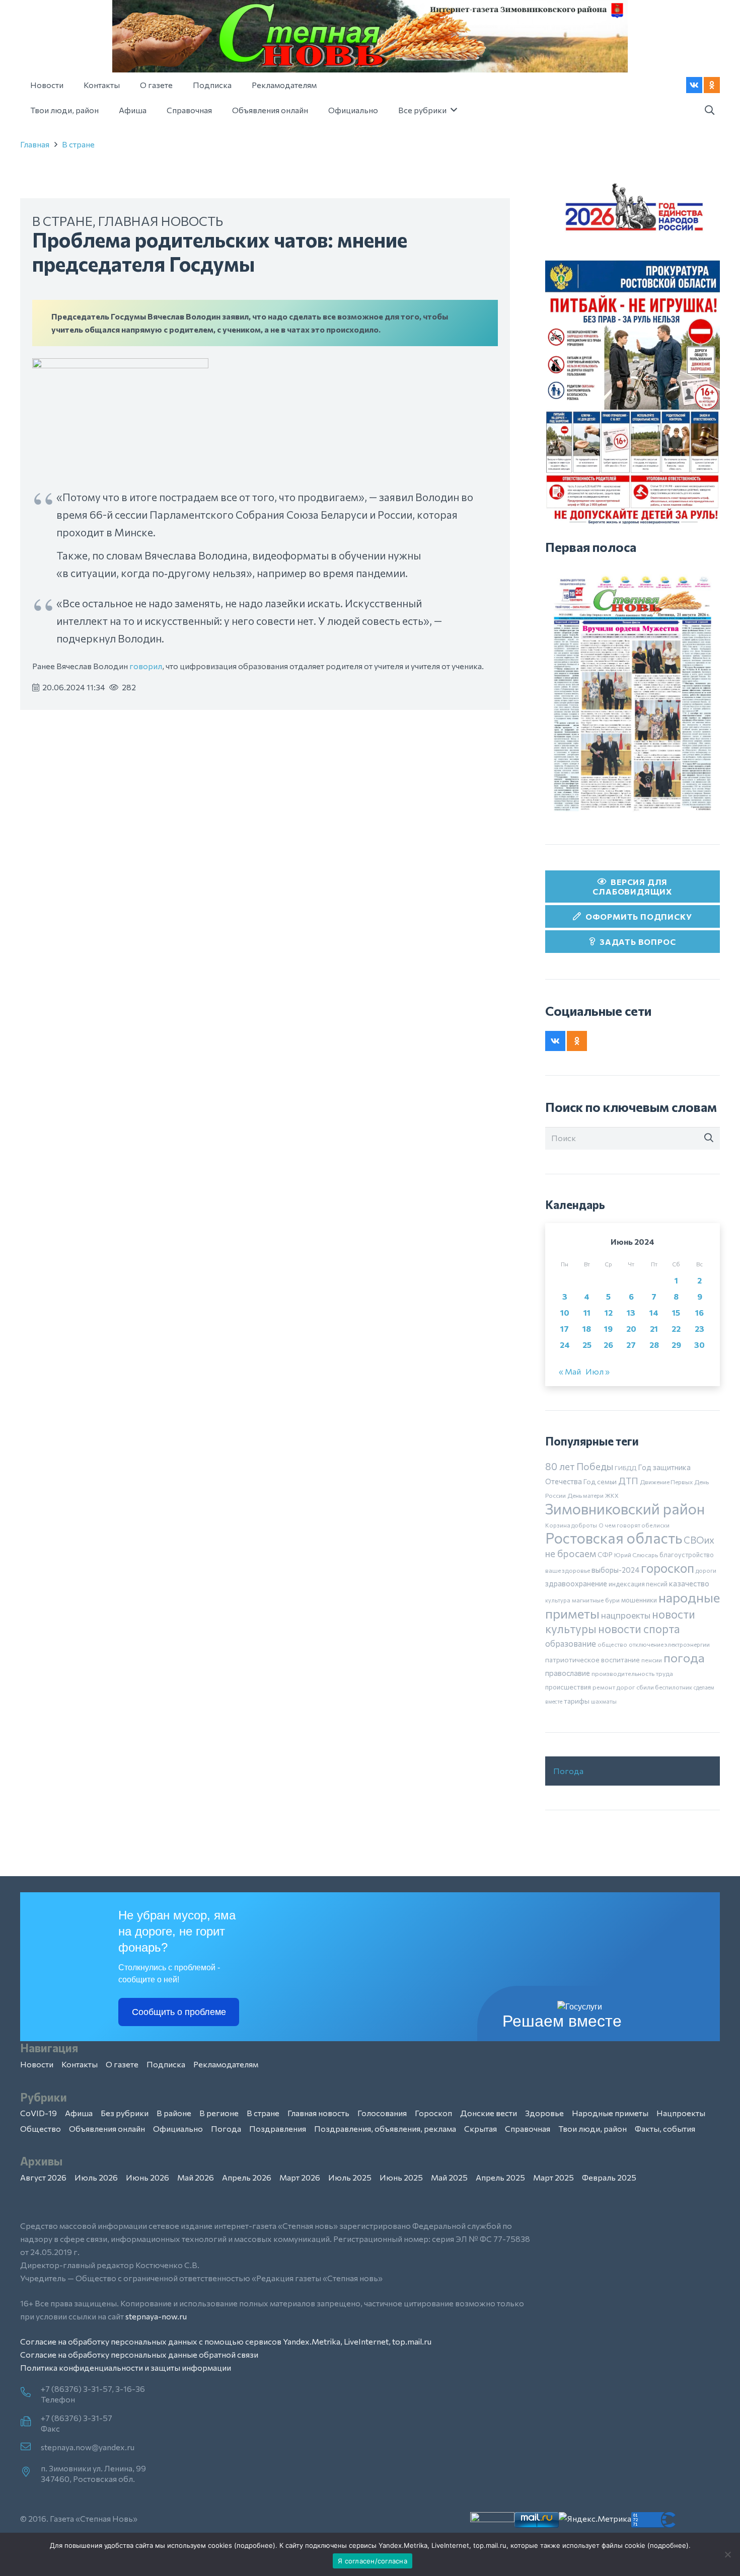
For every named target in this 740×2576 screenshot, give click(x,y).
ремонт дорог (614, 1687)
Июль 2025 (350, 2177)
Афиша (79, 2113)
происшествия (568, 1687)
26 (608, 1345)
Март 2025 (553, 2177)
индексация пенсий (638, 1584)
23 (699, 1329)
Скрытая (480, 2128)
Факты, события (665, 2128)
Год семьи (600, 1481)
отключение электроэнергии (669, 1644)
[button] (709, 110)
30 (699, 1345)
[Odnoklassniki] (712, 85)
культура (558, 1600)
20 (631, 1329)
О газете (122, 2064)
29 (676, 1345)
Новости (37, 2064)
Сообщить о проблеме (179, 2012)
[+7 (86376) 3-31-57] (30, 2422)
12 (609, 1312)
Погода (568, 1771)
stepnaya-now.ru (156, 2316)
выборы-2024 (615, 1570)
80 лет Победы (579, 1466)
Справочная (528, 2128)
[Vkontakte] (694, 85)
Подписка (166, 2064)
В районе (174, 2113)
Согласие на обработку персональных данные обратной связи (139, 2354)
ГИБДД (625, 1468)
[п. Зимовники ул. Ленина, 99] (30, 2472)
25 (587, 1345)
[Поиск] (709, 1138)
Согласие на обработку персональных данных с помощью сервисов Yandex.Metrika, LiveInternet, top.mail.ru (226, 2341)
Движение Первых (666, 1482)
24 (565, 1345)
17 (565, 1329)
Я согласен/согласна (373, 2561)
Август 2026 (43, 2177)
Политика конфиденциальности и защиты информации (126, 2367)
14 (654, 1312)
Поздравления (278, 2128)
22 (676, 1329)
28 (654, 1345)
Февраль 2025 (609, 2177)
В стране (78, 144)
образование (571, 1643)
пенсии (652, 1660)
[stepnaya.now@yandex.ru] (30, 2447)
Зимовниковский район (625, 1508)
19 (608, 1329)
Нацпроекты (681, 2113)
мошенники (639, 1600)
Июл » (598, 1371)
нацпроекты (626, 1615)
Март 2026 (300, 2177)
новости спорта (639, 1629)
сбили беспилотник (664, 1687)
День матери (585, 1495)
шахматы (604, 1701)
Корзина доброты (571, 1525)
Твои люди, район (593, 2128)
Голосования (382, 2113)
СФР (605, 1555)
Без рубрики (125, 2113)
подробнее (255, 2545)
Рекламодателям (226, 2064)
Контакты (80, 2064)
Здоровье (544, 2113)
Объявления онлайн (107, 2128)
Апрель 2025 (500, 2177)
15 (676, 1312)
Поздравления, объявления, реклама (385, 2128)
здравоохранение (576, 1583)
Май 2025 (449, 2177)
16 (699, 1312)
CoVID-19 (39, 2113)
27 (631, 1345)
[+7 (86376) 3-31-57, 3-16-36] (30, 2393)
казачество (689, 1583)
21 (654, 1329)
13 (631, 1312)
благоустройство (687, 1555)
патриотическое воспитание (593, 1660)
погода (684, 1657)
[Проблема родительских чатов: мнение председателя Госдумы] (120, 365)
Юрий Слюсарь (636, 1555)
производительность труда (632, 1673)
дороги (706, 1570)
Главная (35, 144)
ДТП (628, 1481)
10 (565, 1312)
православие (568, 1673)
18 (587, 1329)
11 (587, 1312)
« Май (570, 1371)
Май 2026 (196, 2177)
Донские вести (489, 2113)
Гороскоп (433, 2113)
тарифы (577, 1701)
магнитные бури (596, 1600)
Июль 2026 (96, 2177)
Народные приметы (610, 2113)
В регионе (219, 2113)
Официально (178, 2128)
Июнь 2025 (401, 2177)
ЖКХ (612, 1495)
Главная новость (161, 221)
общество (612, 1644)
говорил (146, 666)
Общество (41, 2128)
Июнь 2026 (147, 2177)
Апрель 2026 (247, 2177)
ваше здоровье (568, 1570)
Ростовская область (614, 1538)
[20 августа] (633, 693)
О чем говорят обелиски (634, 1525)
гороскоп (668, 1567)
